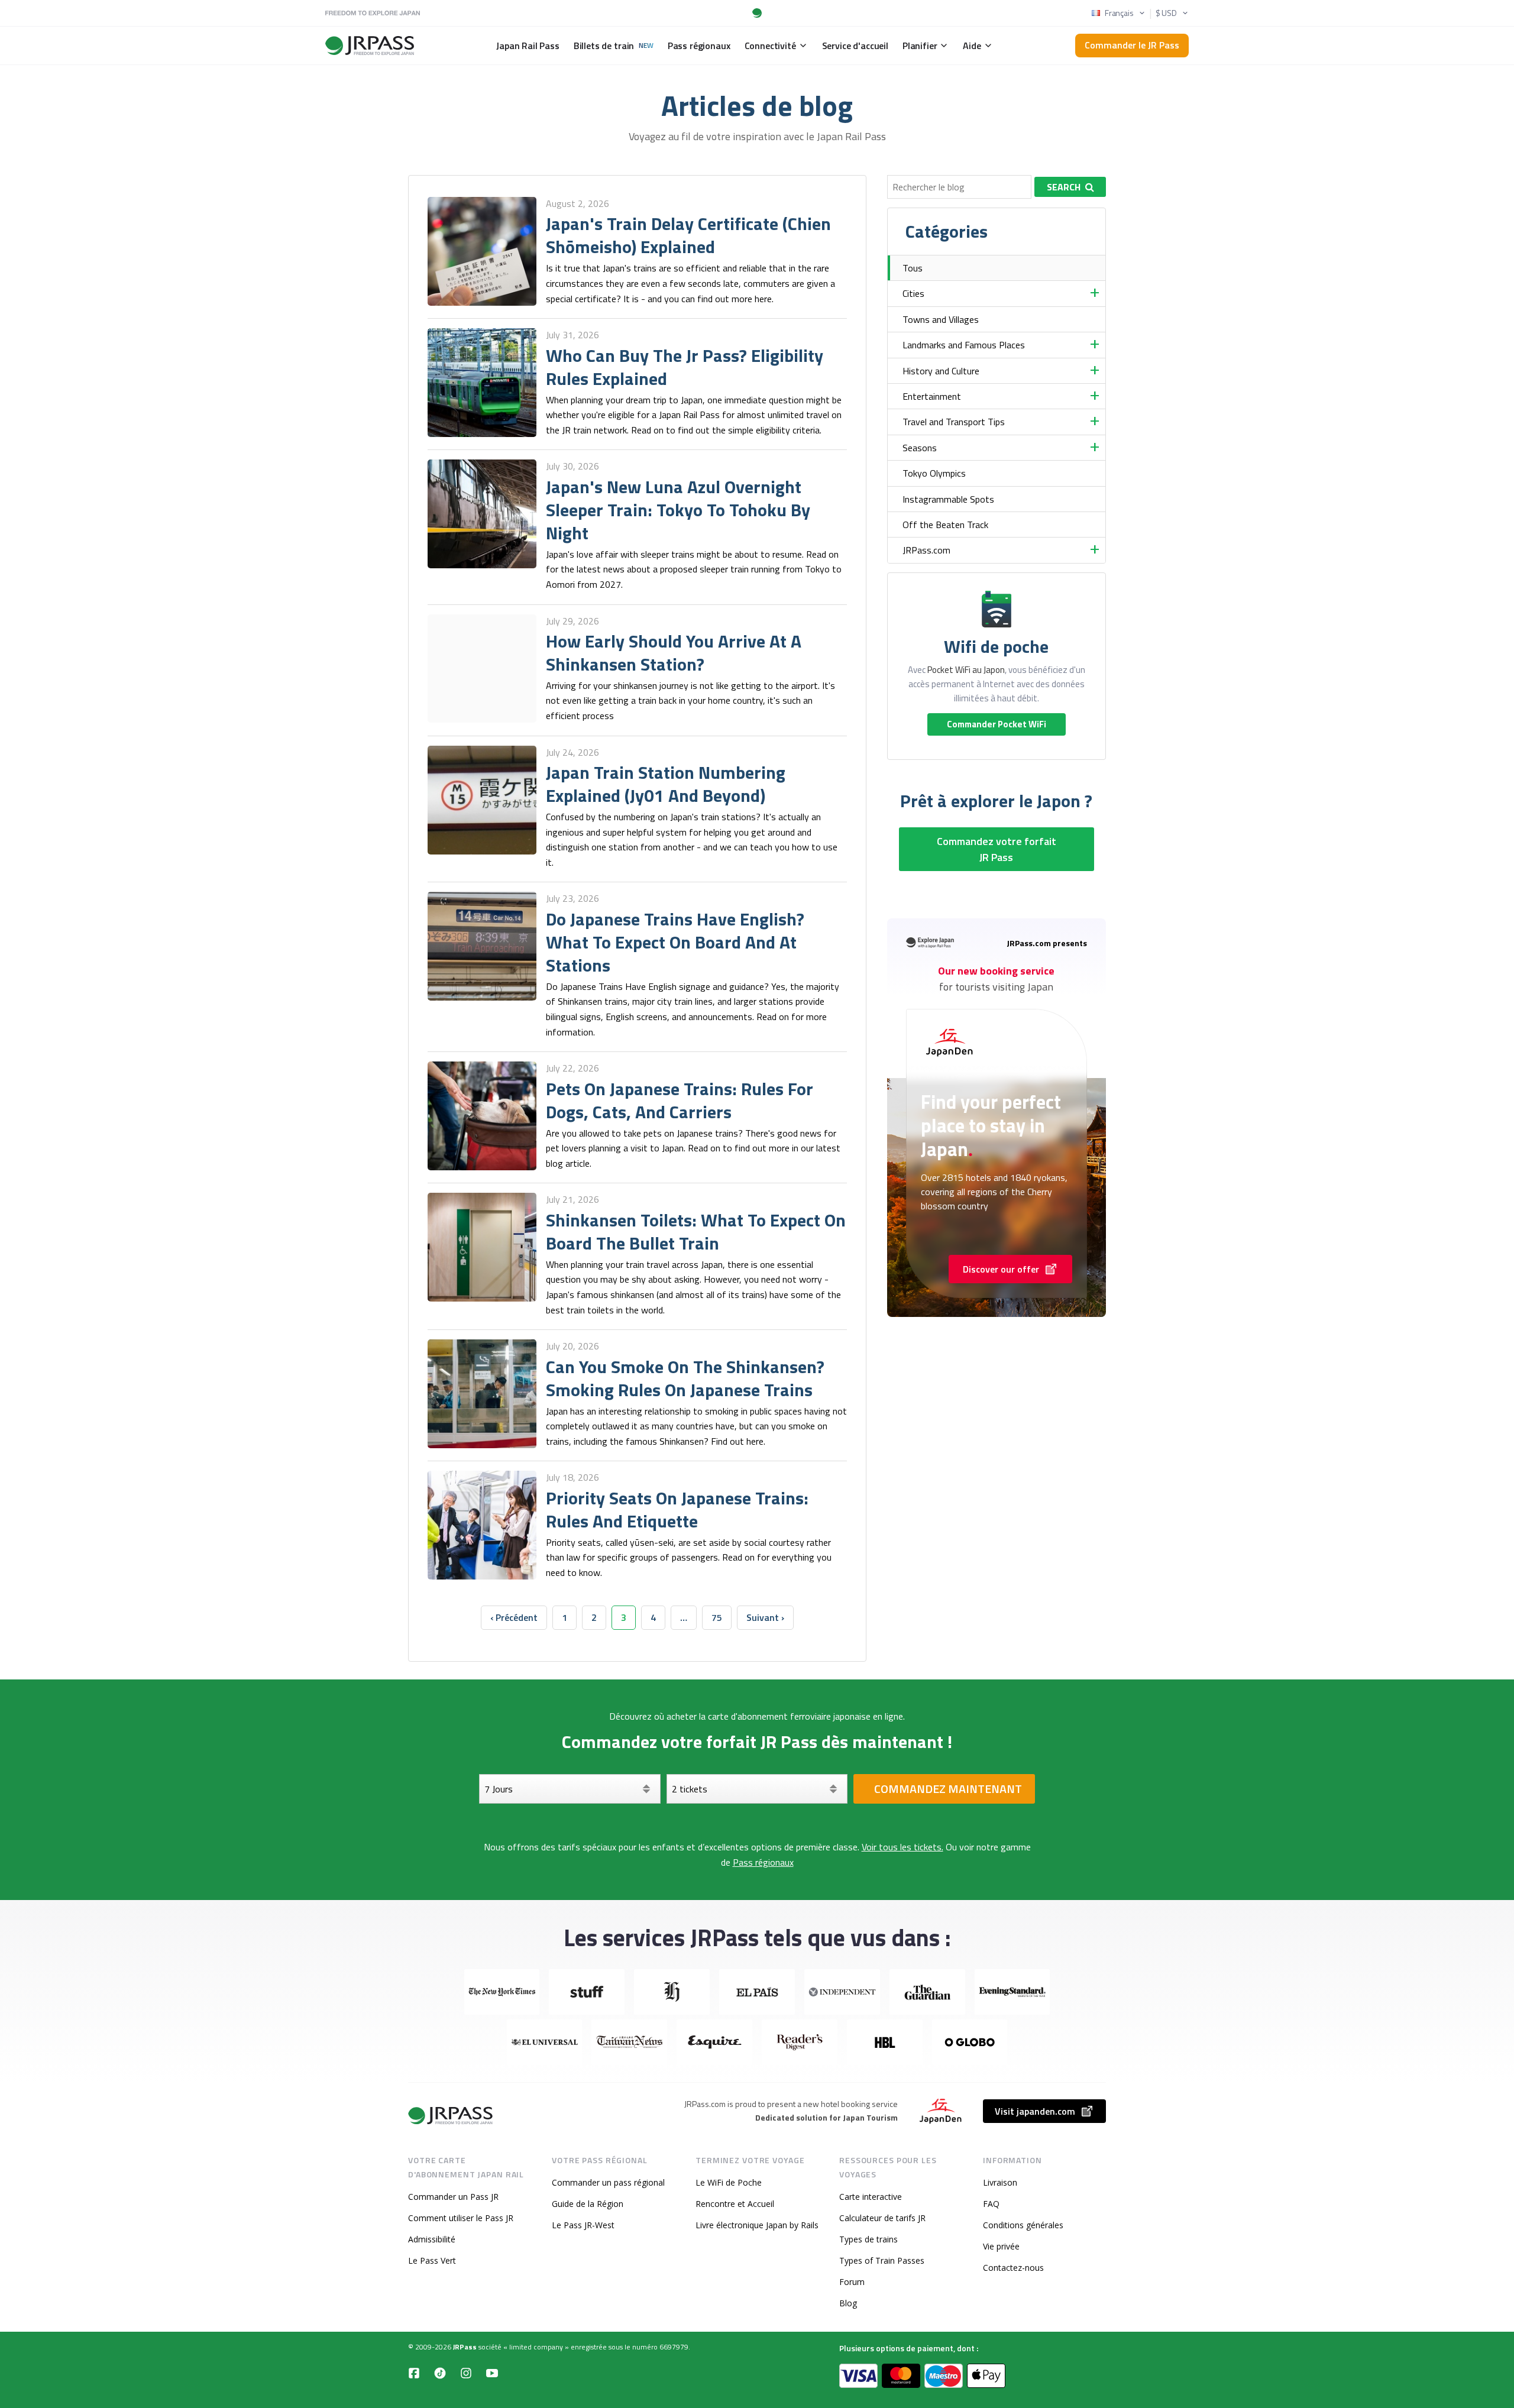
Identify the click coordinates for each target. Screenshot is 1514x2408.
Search (1064, 187)
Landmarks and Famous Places (964, 345)
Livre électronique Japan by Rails (757, 2225)
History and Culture (941, 371)
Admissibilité (432, 2239)
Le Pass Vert (432, 2260)
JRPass (465, 2347)
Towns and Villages (941, 319)
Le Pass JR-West (583, 2225)
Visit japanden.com (1035, 2111)
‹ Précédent (514, 1617)
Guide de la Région (588, 2204)
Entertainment (932, 396)
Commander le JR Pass (1132, 45)
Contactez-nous (1013, 2268)
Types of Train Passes (882, 2260)
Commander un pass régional (608, 2182)
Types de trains (868, 2239)
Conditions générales (1023, 2225)
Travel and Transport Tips (954, 422)
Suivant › (765, 1617)
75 (717, 1617)
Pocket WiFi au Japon (966, 670)
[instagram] (466, 2373)
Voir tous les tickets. (902, 1847)
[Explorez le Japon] (451, 2116)
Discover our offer (1001, 1269)
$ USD (1166, 13)
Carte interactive (871, 2197)
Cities (913, 293)
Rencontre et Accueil (735, 2204)
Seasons (920, 448)
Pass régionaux (763, 1862)
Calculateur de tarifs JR (882, 2218)
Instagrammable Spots (948, 499)
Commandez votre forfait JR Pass (997, 849)
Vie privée (1001, 2246)
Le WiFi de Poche (729, 2182)
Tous (913, 268)
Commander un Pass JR (453, 2197)
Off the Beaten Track (945, 525)
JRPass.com (926, 550)
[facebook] (414, 2373)
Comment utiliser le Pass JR (461, 2218)
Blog (848, 2303)
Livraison (1000, 2182)
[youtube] (492, 2373)
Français (1119, 13)
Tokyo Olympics (934, 473)
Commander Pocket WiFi (997, 724)
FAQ (991, 2204)
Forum (852, 2282)
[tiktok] (440, 2373)
